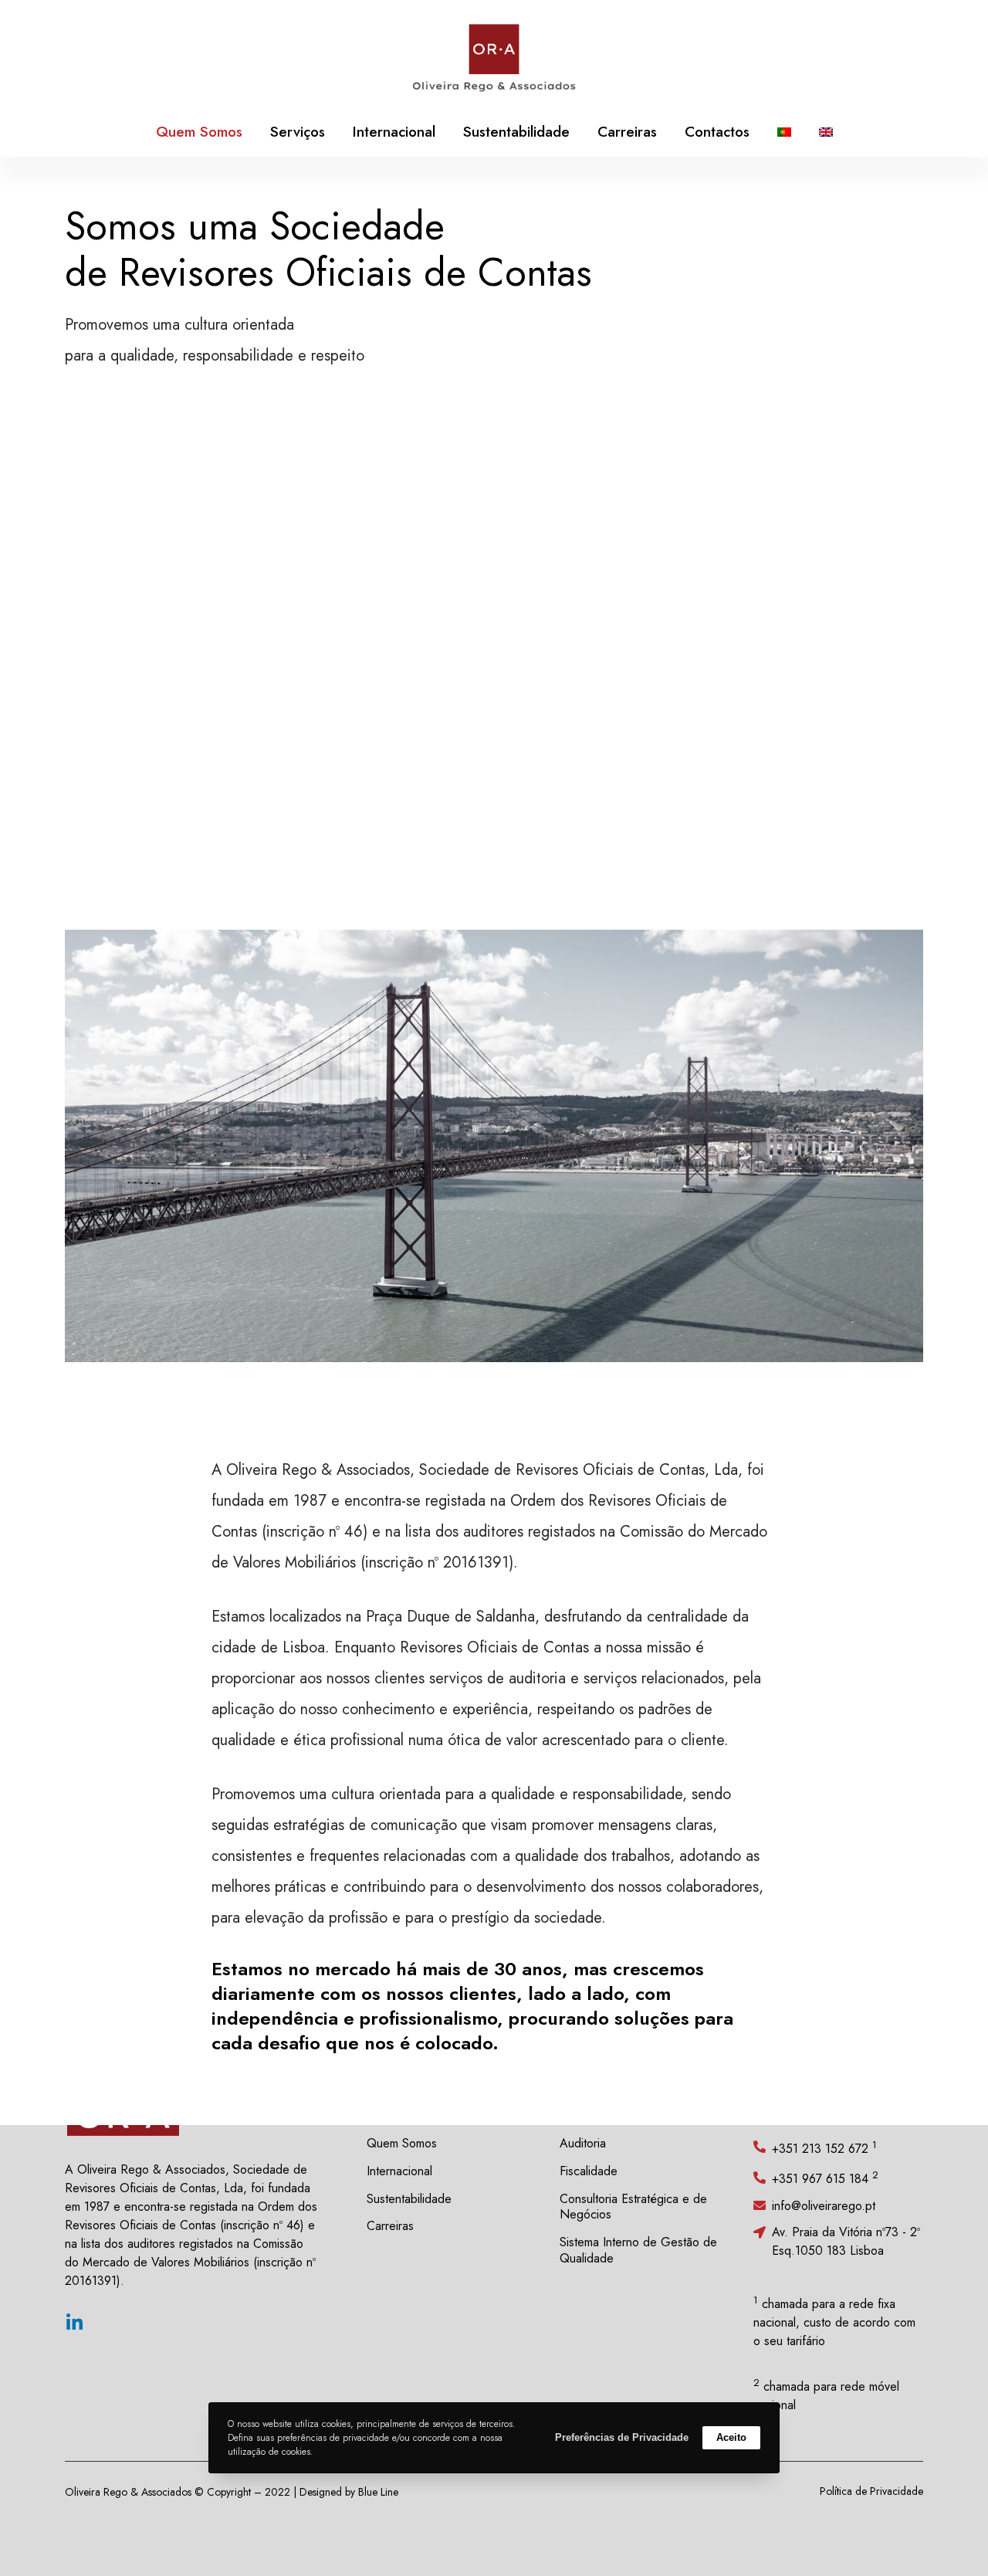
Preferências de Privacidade (622, 2437)
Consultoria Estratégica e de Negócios (633, 2207)
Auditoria (583, 2143)
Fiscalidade (589, 2171)
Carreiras (390, 2226)
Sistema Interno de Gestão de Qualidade (638, 2250)
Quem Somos (402, 2143)
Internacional (399, 2171)
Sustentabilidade (409, 2199)
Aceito (731, 2437)
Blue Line (378, 2492)
